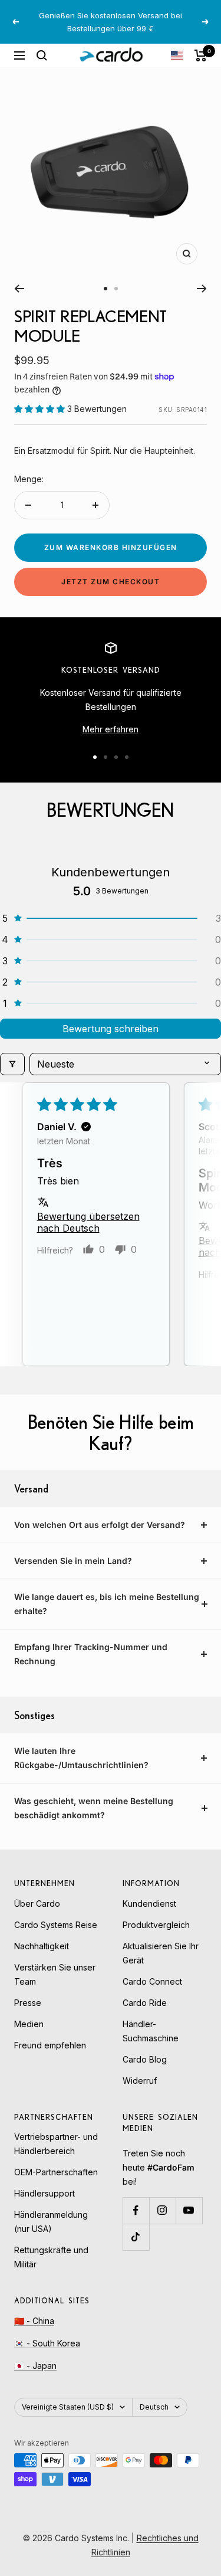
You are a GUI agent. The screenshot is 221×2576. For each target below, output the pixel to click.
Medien (29, 2024)
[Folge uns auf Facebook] (136, 2210)
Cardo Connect (152, 1981)
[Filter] (12, 1064)
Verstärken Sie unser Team (55, 1974)
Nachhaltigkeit (42, 1946)
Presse (28, 2003)
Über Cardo (37, 1904)
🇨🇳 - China (34, 2321)
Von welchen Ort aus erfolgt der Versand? (100, 1525)
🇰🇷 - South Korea (47, 2343)
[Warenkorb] (201, 55)
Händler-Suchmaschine (151, 2031)
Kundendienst (149, 1904)
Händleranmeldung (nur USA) (51, 2222)
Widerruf (140, 2081)
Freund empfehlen (50, 2045)
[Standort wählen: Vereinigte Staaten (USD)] (177, 55)
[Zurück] (19, 289)
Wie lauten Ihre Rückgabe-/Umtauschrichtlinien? (81, 1758)
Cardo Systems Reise (56, 1925)
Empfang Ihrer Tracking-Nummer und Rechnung (91, 1654)
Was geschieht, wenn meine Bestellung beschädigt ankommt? (94, 1808)
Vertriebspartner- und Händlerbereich (56, 2144)
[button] (41, 409)
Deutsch (154, 2407)
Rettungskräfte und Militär (51, 2257)
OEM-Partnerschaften (56, 2172)
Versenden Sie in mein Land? (73, 1561)
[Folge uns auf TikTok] (136, 2237)
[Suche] (42, 55)
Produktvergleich (156, 1925)
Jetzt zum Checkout (111, 582)
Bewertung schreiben (111, 1029)
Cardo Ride (145, 2003)
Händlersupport (44, 2193)
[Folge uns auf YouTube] (189, 2210)
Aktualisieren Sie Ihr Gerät (161, 1953)
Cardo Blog (145, 2059)
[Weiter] (202, 289)
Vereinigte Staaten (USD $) (68, 2407)
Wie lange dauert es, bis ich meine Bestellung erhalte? (107, 1604)
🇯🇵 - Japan (35, 2366)
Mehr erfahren (111, 729)
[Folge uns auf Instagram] (162, 2210)
